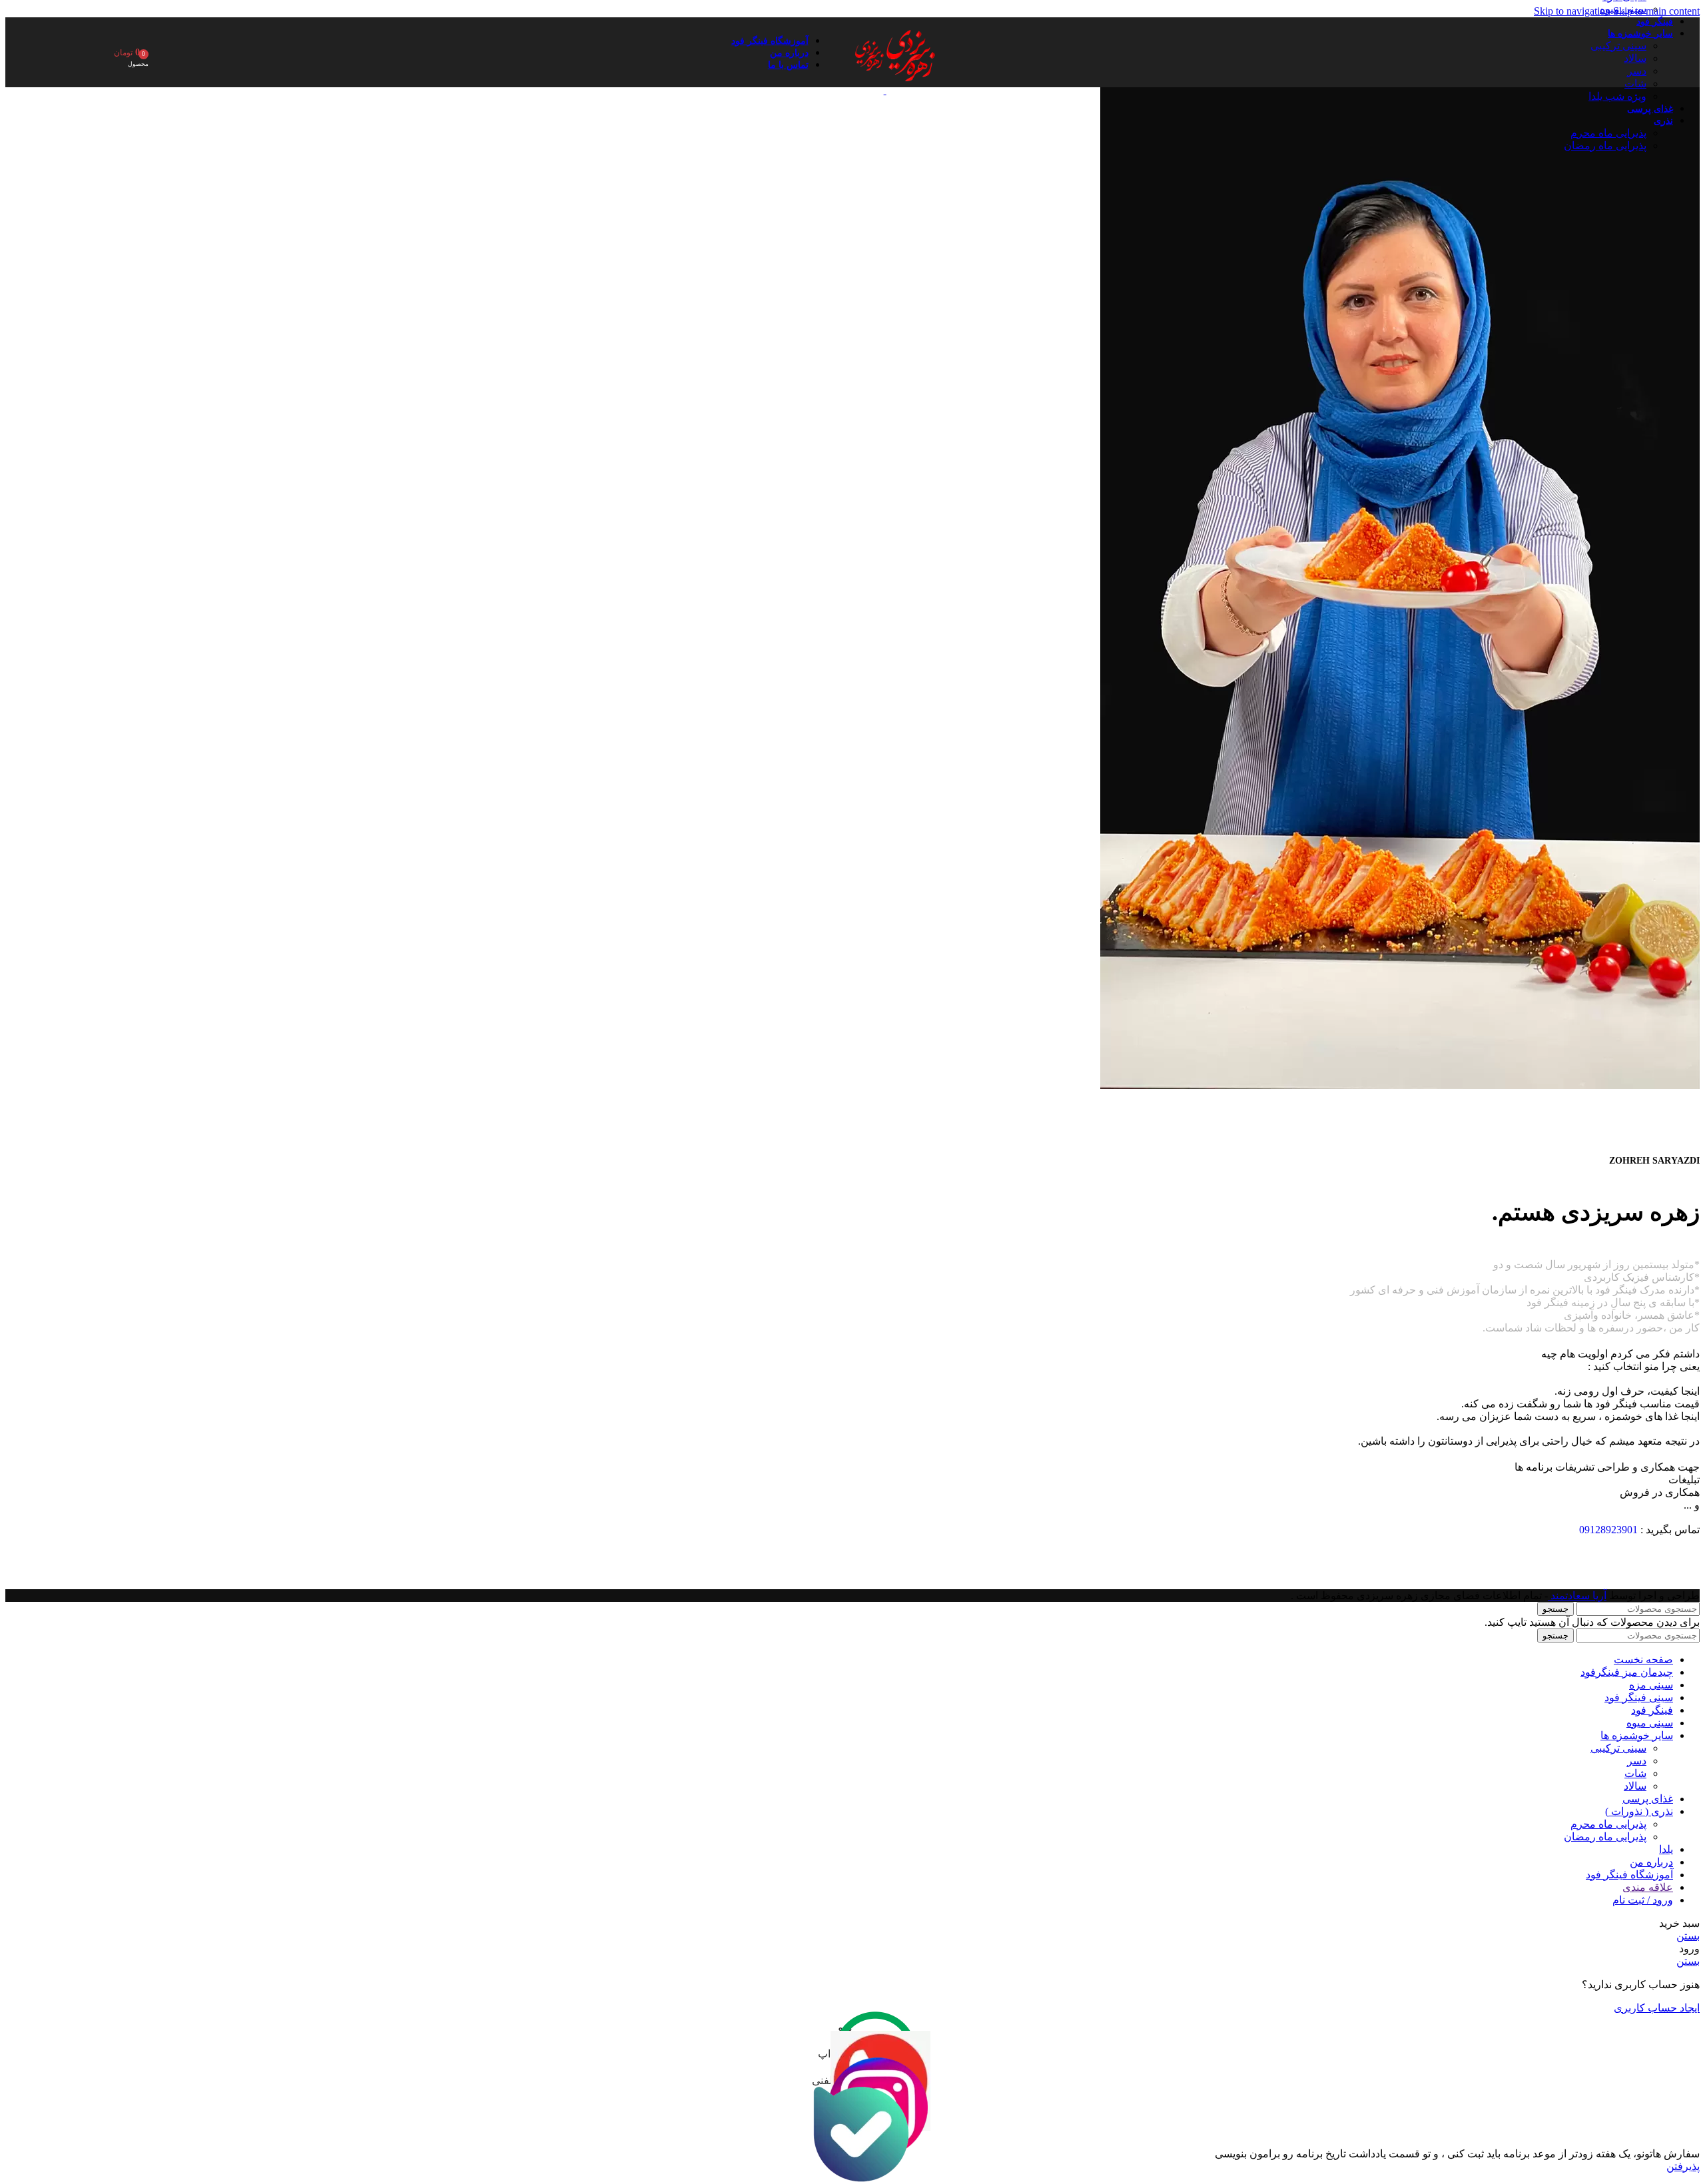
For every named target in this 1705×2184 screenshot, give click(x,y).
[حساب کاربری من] (163, 53)
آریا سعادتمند (1577, 1596)
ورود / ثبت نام (1643, 1900)
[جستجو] (182, 53)
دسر (1637, 71)
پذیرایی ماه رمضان (1605, 146)
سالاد (1635, 58)
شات (1635, 84)
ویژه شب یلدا (1617, 96)
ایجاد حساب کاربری (1657, 2008)
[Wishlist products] (95, 53)
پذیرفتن (1683, 2166)
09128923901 (1608, 1530)
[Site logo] (909, 90)
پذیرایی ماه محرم (1608, 133)
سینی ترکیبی (1618, 46)
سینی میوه (1623, 9)
